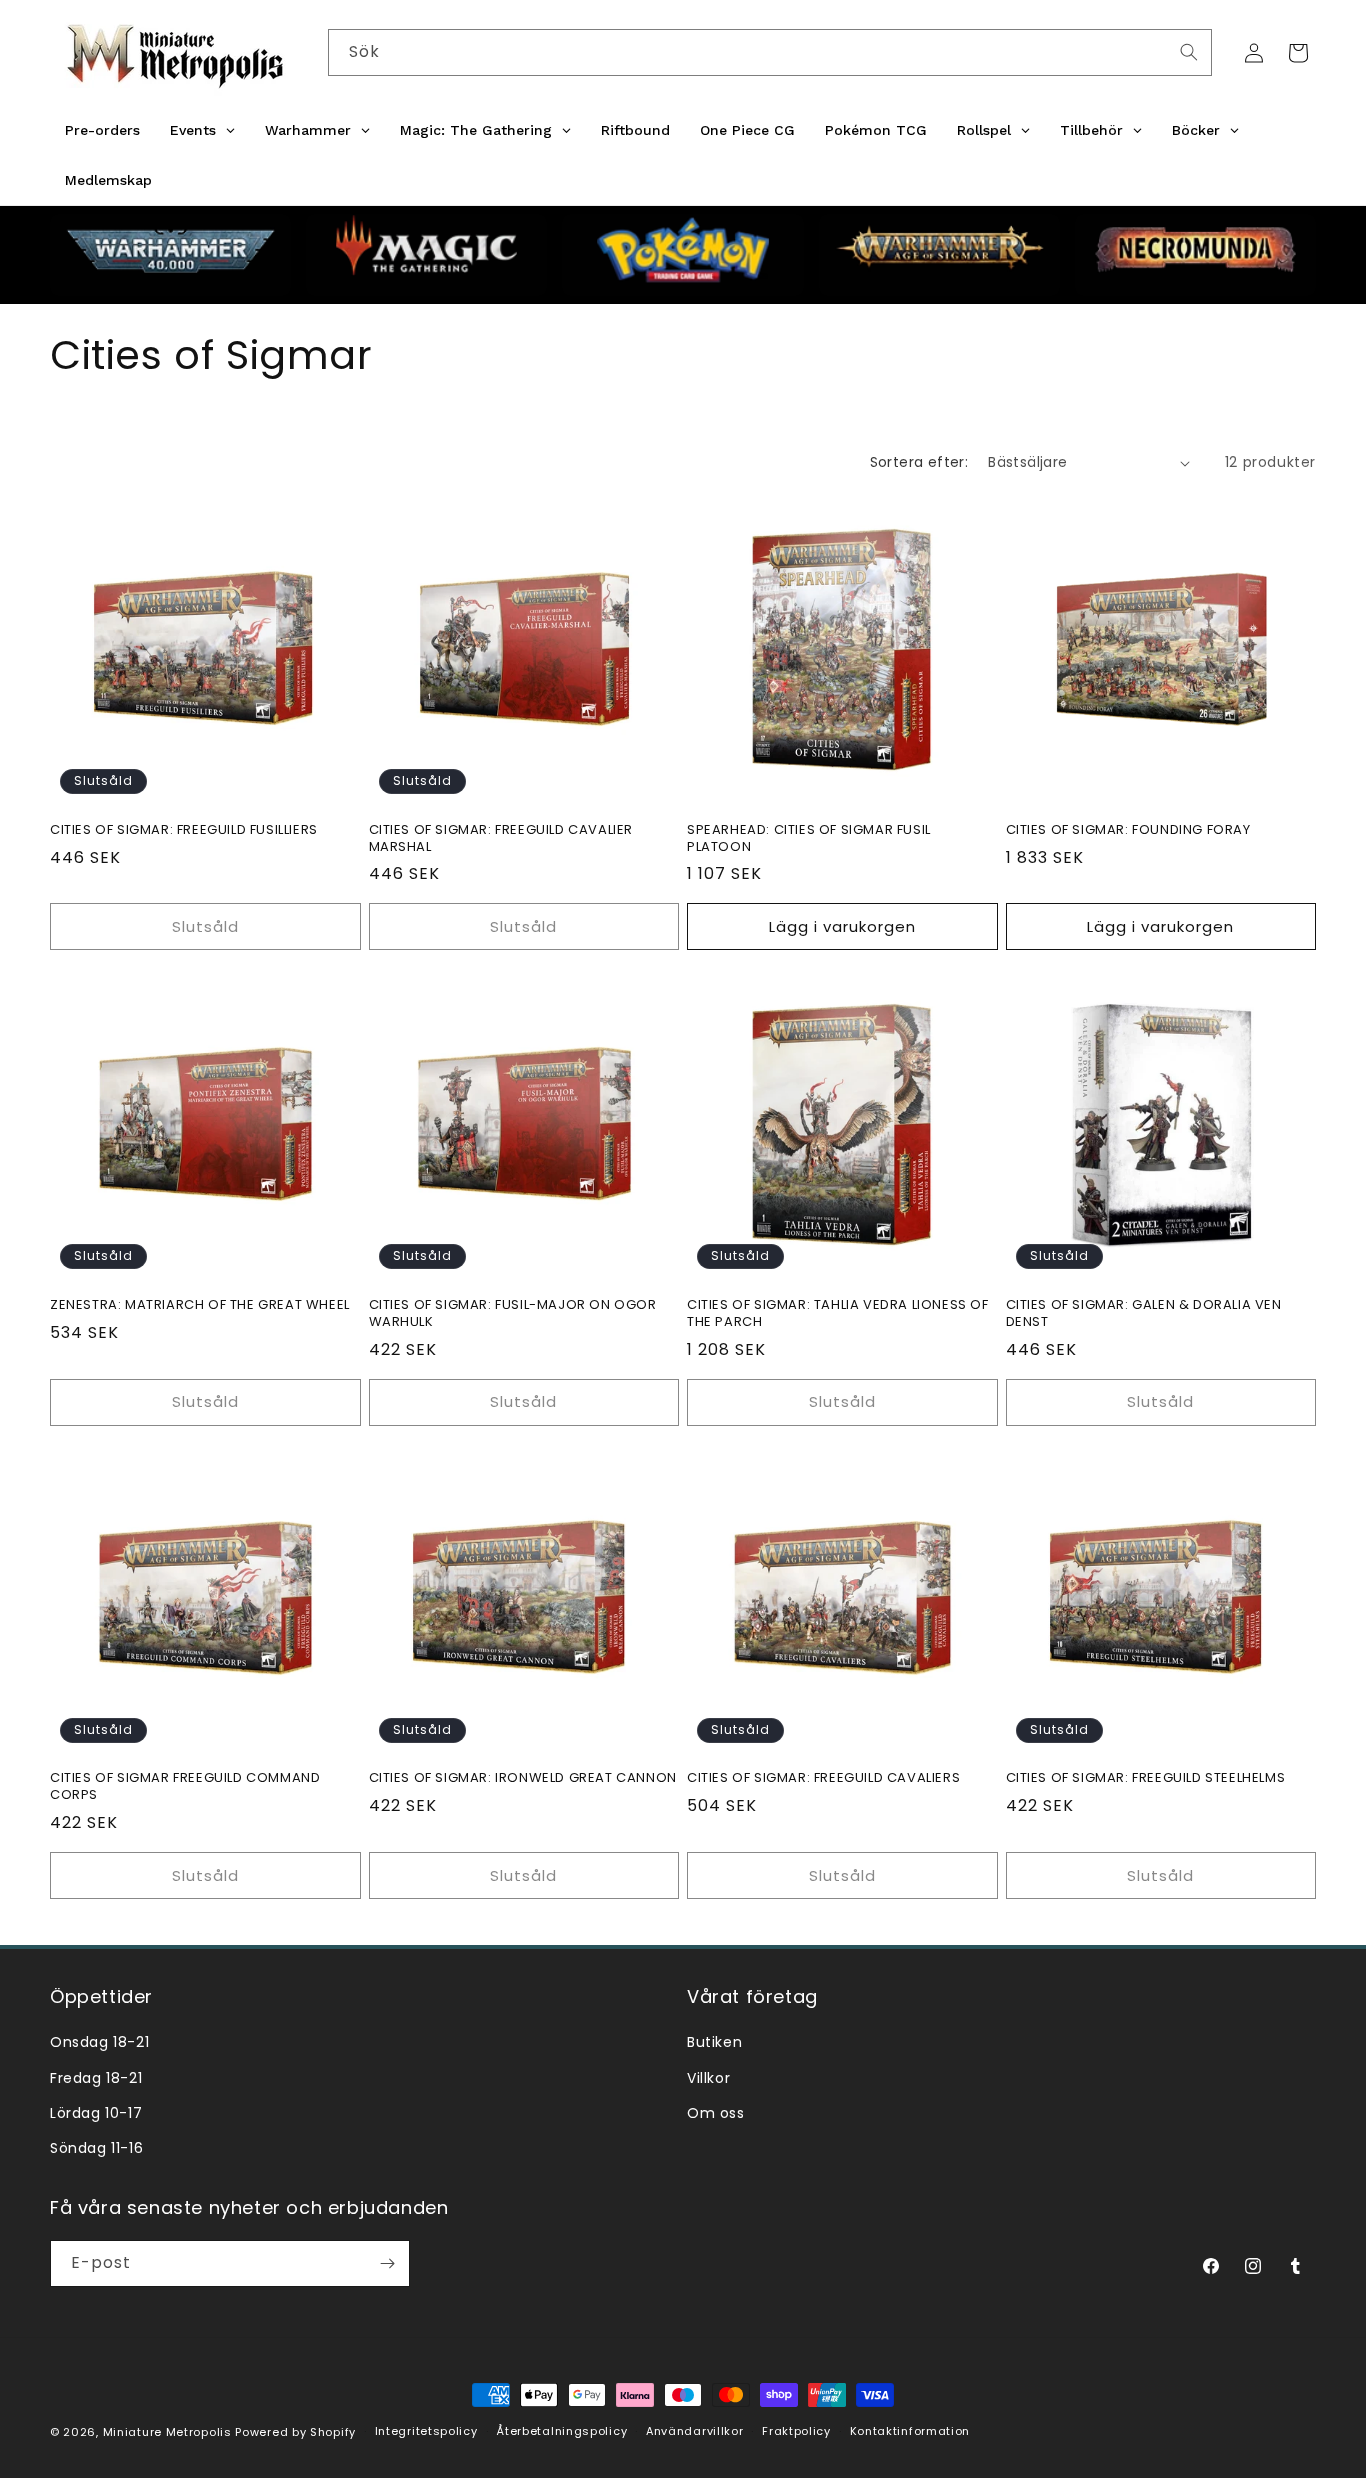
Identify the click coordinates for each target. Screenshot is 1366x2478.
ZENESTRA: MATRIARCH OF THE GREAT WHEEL (200, 1304)
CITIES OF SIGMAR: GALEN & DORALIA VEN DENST (1144, 1313)
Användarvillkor (695, 2431)
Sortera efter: (919, 462)
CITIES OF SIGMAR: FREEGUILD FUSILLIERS (184, 830)
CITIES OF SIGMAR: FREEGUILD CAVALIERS (823, 1778)
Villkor (708, 2078)
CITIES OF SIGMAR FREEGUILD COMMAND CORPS (185, 1787)
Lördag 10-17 (96, 2113)
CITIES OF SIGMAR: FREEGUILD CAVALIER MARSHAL (501, 839)
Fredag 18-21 (96, 2078)
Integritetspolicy (426, 2431)
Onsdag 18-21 (99, 2042)
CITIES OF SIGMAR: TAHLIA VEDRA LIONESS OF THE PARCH (838, 1313)
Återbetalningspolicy (561, 2431)
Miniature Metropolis (167, 2432)
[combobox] (770, 52)
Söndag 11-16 (96, 2148)
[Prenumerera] (387, 2263)
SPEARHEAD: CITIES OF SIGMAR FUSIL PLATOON (809, 839)
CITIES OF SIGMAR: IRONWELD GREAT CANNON (523, 1778)
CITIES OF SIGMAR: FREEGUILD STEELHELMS (1146, 1778)
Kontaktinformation (910, 2431)
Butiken (714, 2042)
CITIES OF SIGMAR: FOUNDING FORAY (1128, 830)
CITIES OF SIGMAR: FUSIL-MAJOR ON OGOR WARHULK (513, 1313)
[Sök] (1189, 52)
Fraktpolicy (796, 2431)
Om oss (716, 2113)
